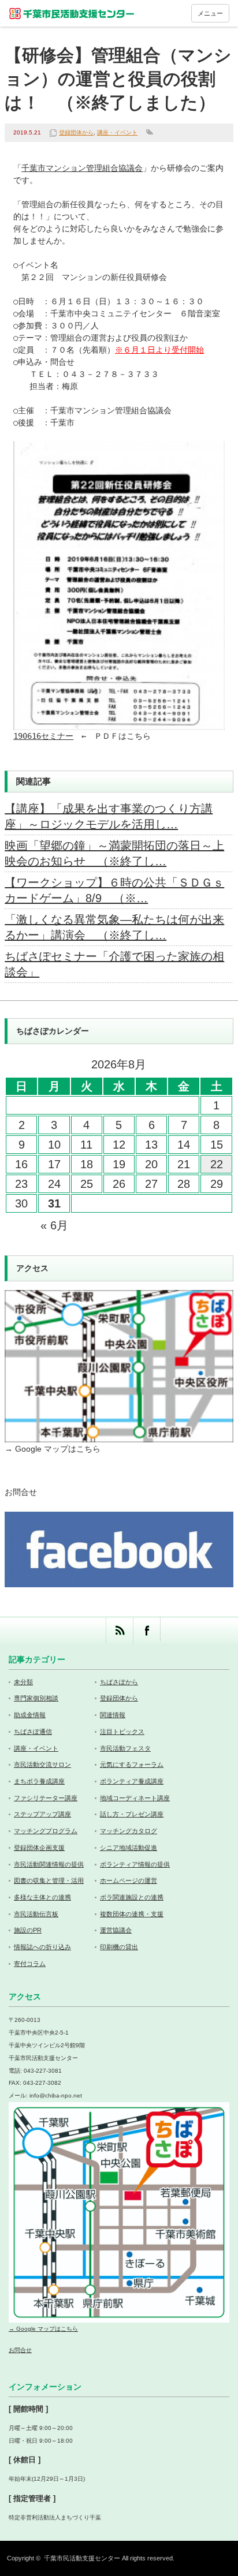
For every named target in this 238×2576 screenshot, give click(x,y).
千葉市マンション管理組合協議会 (82, 168)
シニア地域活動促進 (129, 1848)
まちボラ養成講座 (39, 1781)
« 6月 (54, 1225)
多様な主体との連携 (42, 1897)
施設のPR (28, 1930)
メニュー (210, 13)
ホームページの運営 (129, 1880)
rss (119, 1630)
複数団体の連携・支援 (132, 1914)
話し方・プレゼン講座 (132, 1814)
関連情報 (113, 1715)
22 (217, 1164)
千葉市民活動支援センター (82, 2558)
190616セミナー (43, 736)
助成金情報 (30, 1715)
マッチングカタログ (129, 1831)
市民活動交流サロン (42, 1764)
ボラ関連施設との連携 (132, 1897)
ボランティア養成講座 (132, 1781)
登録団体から (76, 132)
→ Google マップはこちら (53, 1449)
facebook (146, 1630)
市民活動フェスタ (125, 1748)
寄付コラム (30, 1964)
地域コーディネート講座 (135, 1798)
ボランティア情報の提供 (135, 1864)
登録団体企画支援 (39, 1848)
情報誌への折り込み (42, 1947)
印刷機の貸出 (119, 1947)
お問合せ (21, 1492)
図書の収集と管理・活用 (49, 1880)
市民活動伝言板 (36, 1914)
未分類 (23, 1682)
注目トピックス (122, 1732)
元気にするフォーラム (132, 1764)
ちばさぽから (119, 1682)
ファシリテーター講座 (46, 1798)
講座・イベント (117, 132)
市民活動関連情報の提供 (49, 1864)
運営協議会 (116, 1930)
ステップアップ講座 (42, 1814)
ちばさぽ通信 (33, 1732)
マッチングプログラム (46, 1831)
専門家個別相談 (36, 1698)
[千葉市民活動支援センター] (72, 13)
